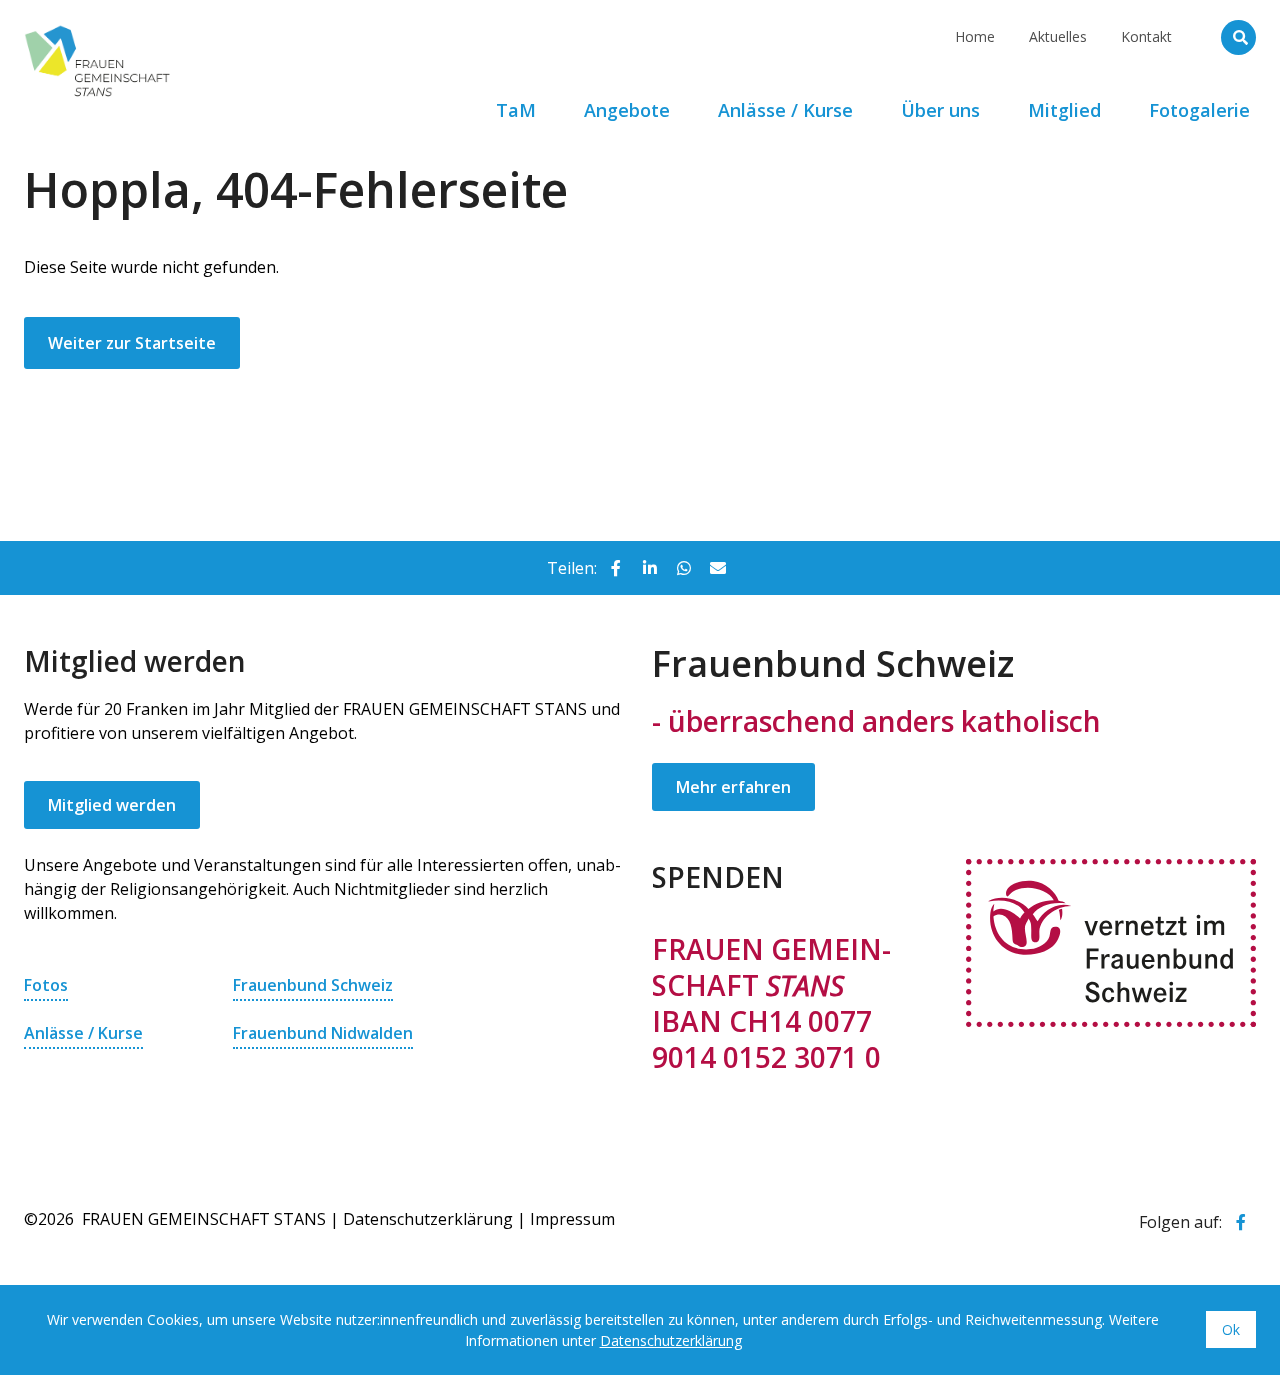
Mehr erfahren (733, 787)
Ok (1231, 1329)
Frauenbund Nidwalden (323, 1033)
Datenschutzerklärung (428, 1219)
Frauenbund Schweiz (313, 985)
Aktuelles (1058, 36)
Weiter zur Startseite (132, 343)
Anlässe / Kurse (83, 1033)
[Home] (199, 25)
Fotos (46, 985)
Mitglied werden (112, 805)
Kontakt (1146, 36)
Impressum (572, 1219)
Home (975, 36)
